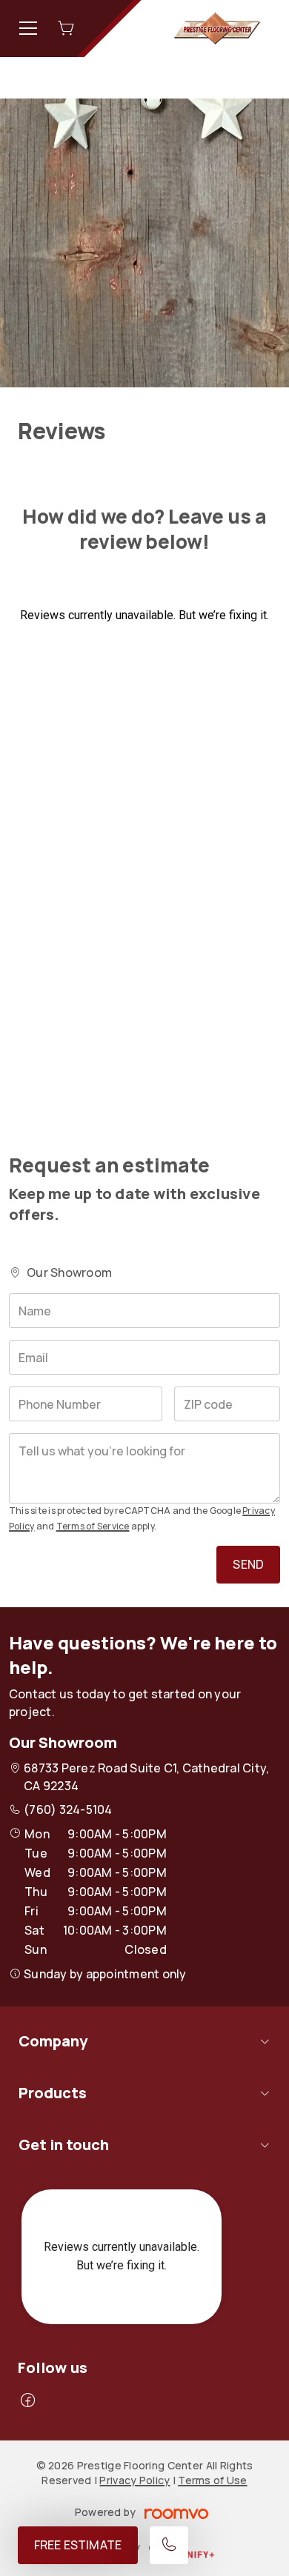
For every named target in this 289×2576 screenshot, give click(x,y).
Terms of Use (212, 2480)
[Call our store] (169, 2545)
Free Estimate (78, 2545)
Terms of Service (93, 1526)
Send (248, 1564)
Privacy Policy (134, 2480)
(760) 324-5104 (68, 1809)
